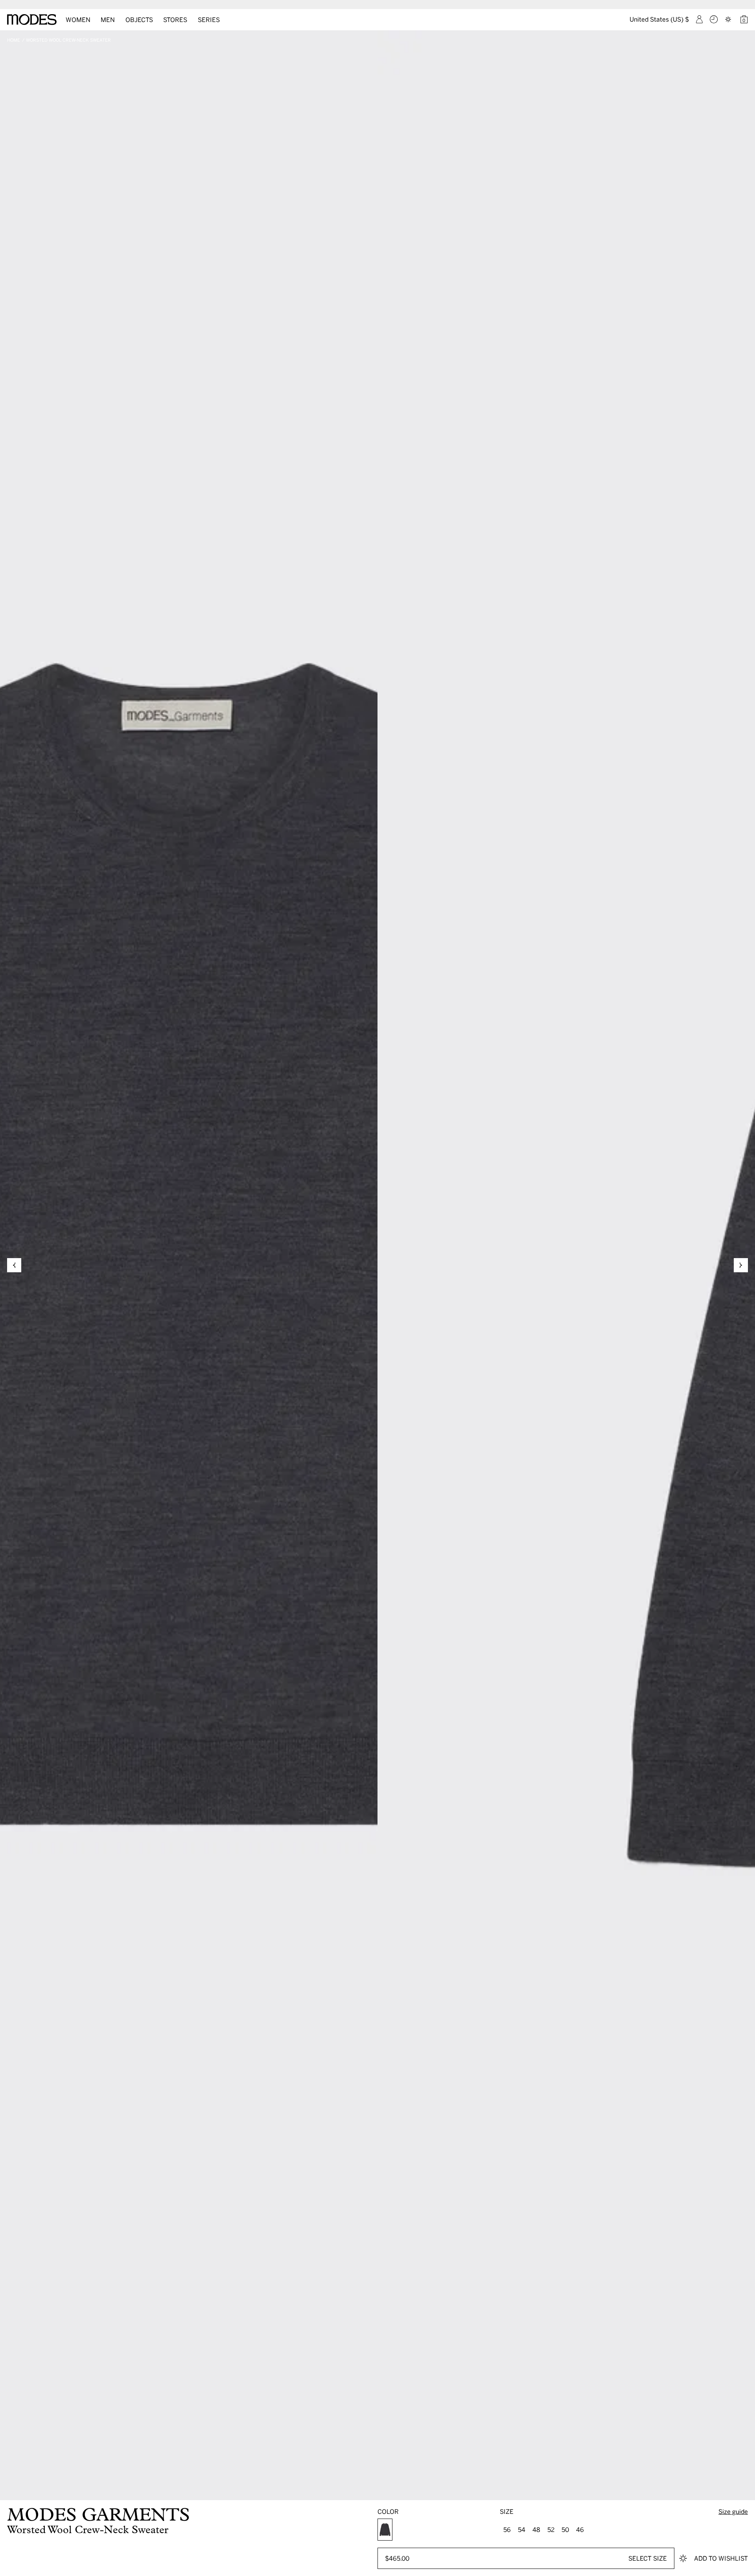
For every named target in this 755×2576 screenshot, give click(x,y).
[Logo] (32, 20)
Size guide (733, 2511)
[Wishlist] (729, 19)
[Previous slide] (14, 1265)
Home (14, 40)
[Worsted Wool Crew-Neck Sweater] (385, 2530)
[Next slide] (741, 1265)
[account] (699, 19)
